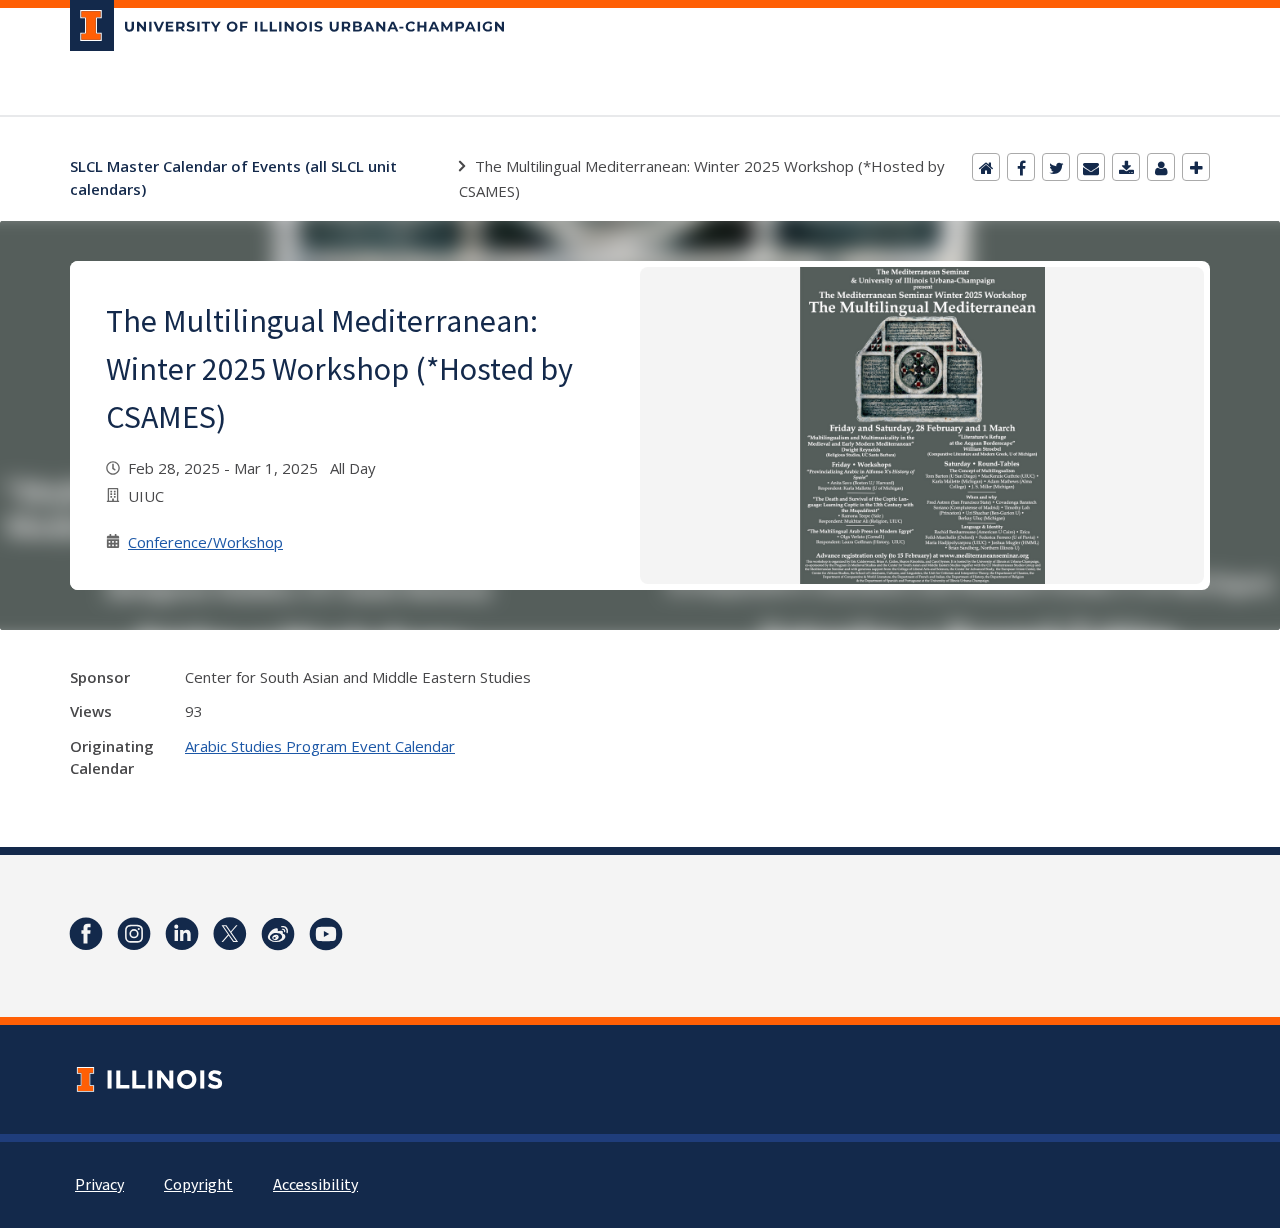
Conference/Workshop (205, 542)
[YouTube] (326, 934)
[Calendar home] (986, 167)
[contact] (1161, 167)
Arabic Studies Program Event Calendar (320, 746)
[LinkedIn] (182, 934)
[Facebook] (1021, 167)
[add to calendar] (1126, 167)
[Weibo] (278, 934)
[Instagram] (134, 934)
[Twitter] (1056, 167)
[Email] (1091, 167)
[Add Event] (1196, 167)
